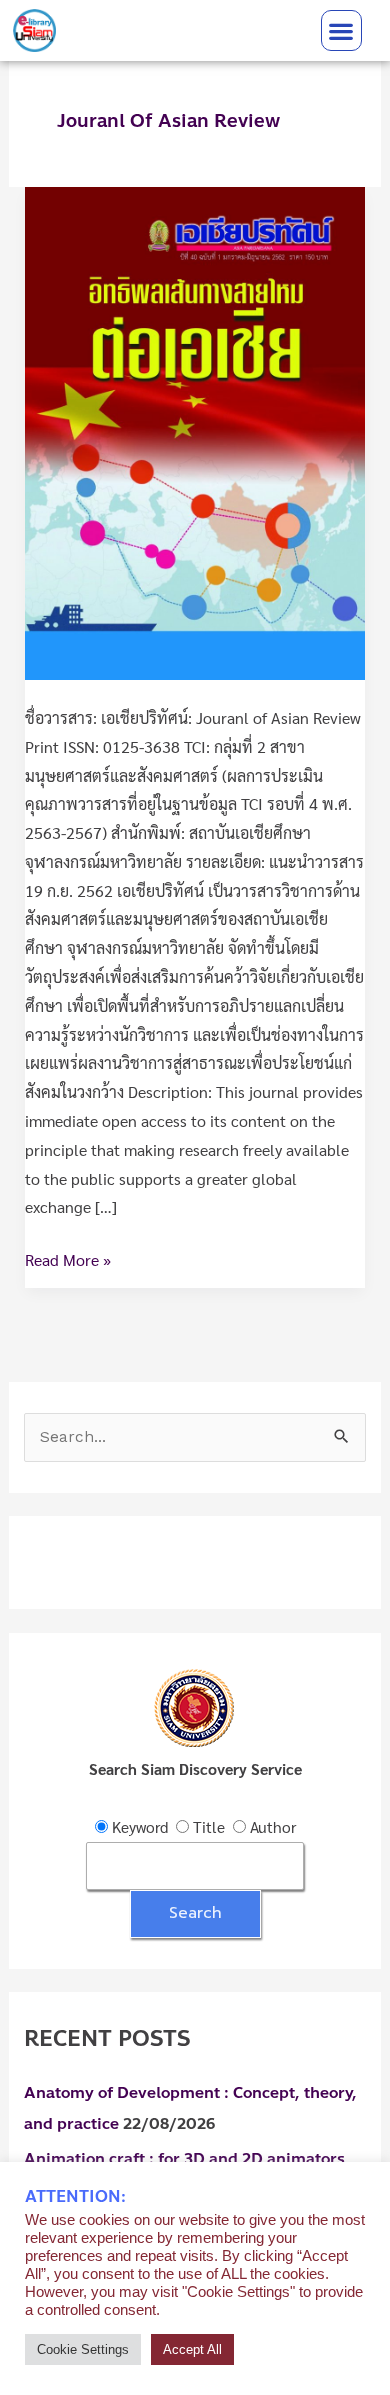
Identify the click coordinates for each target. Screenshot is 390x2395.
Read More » (68, 1258)
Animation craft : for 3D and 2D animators (184, 2159)
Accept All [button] (192, 2349)
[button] (341, 30)
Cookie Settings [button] (83, 2349)
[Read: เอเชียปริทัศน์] (195, 430)
